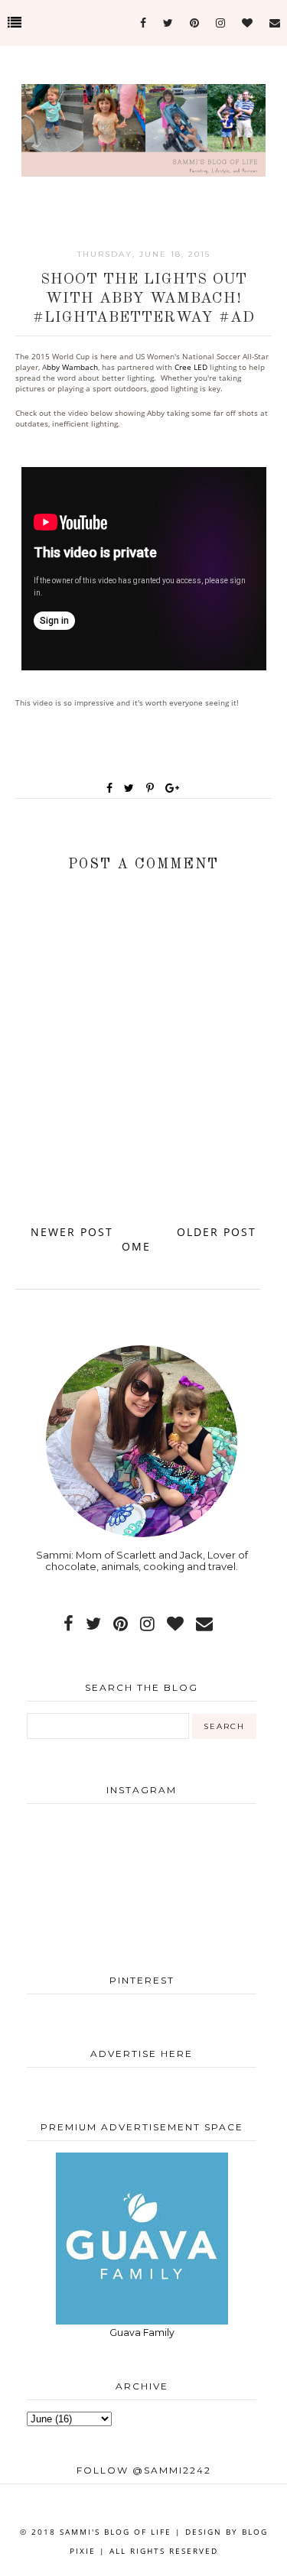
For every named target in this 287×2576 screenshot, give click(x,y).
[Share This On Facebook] (110, 788)
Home (140, 1239)
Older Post (217, 1232)
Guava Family (142, 2333)
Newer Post (72, 1232)
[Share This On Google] (173, 788)
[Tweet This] (132, 788)
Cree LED (191, 367)
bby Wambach (72, 367)
